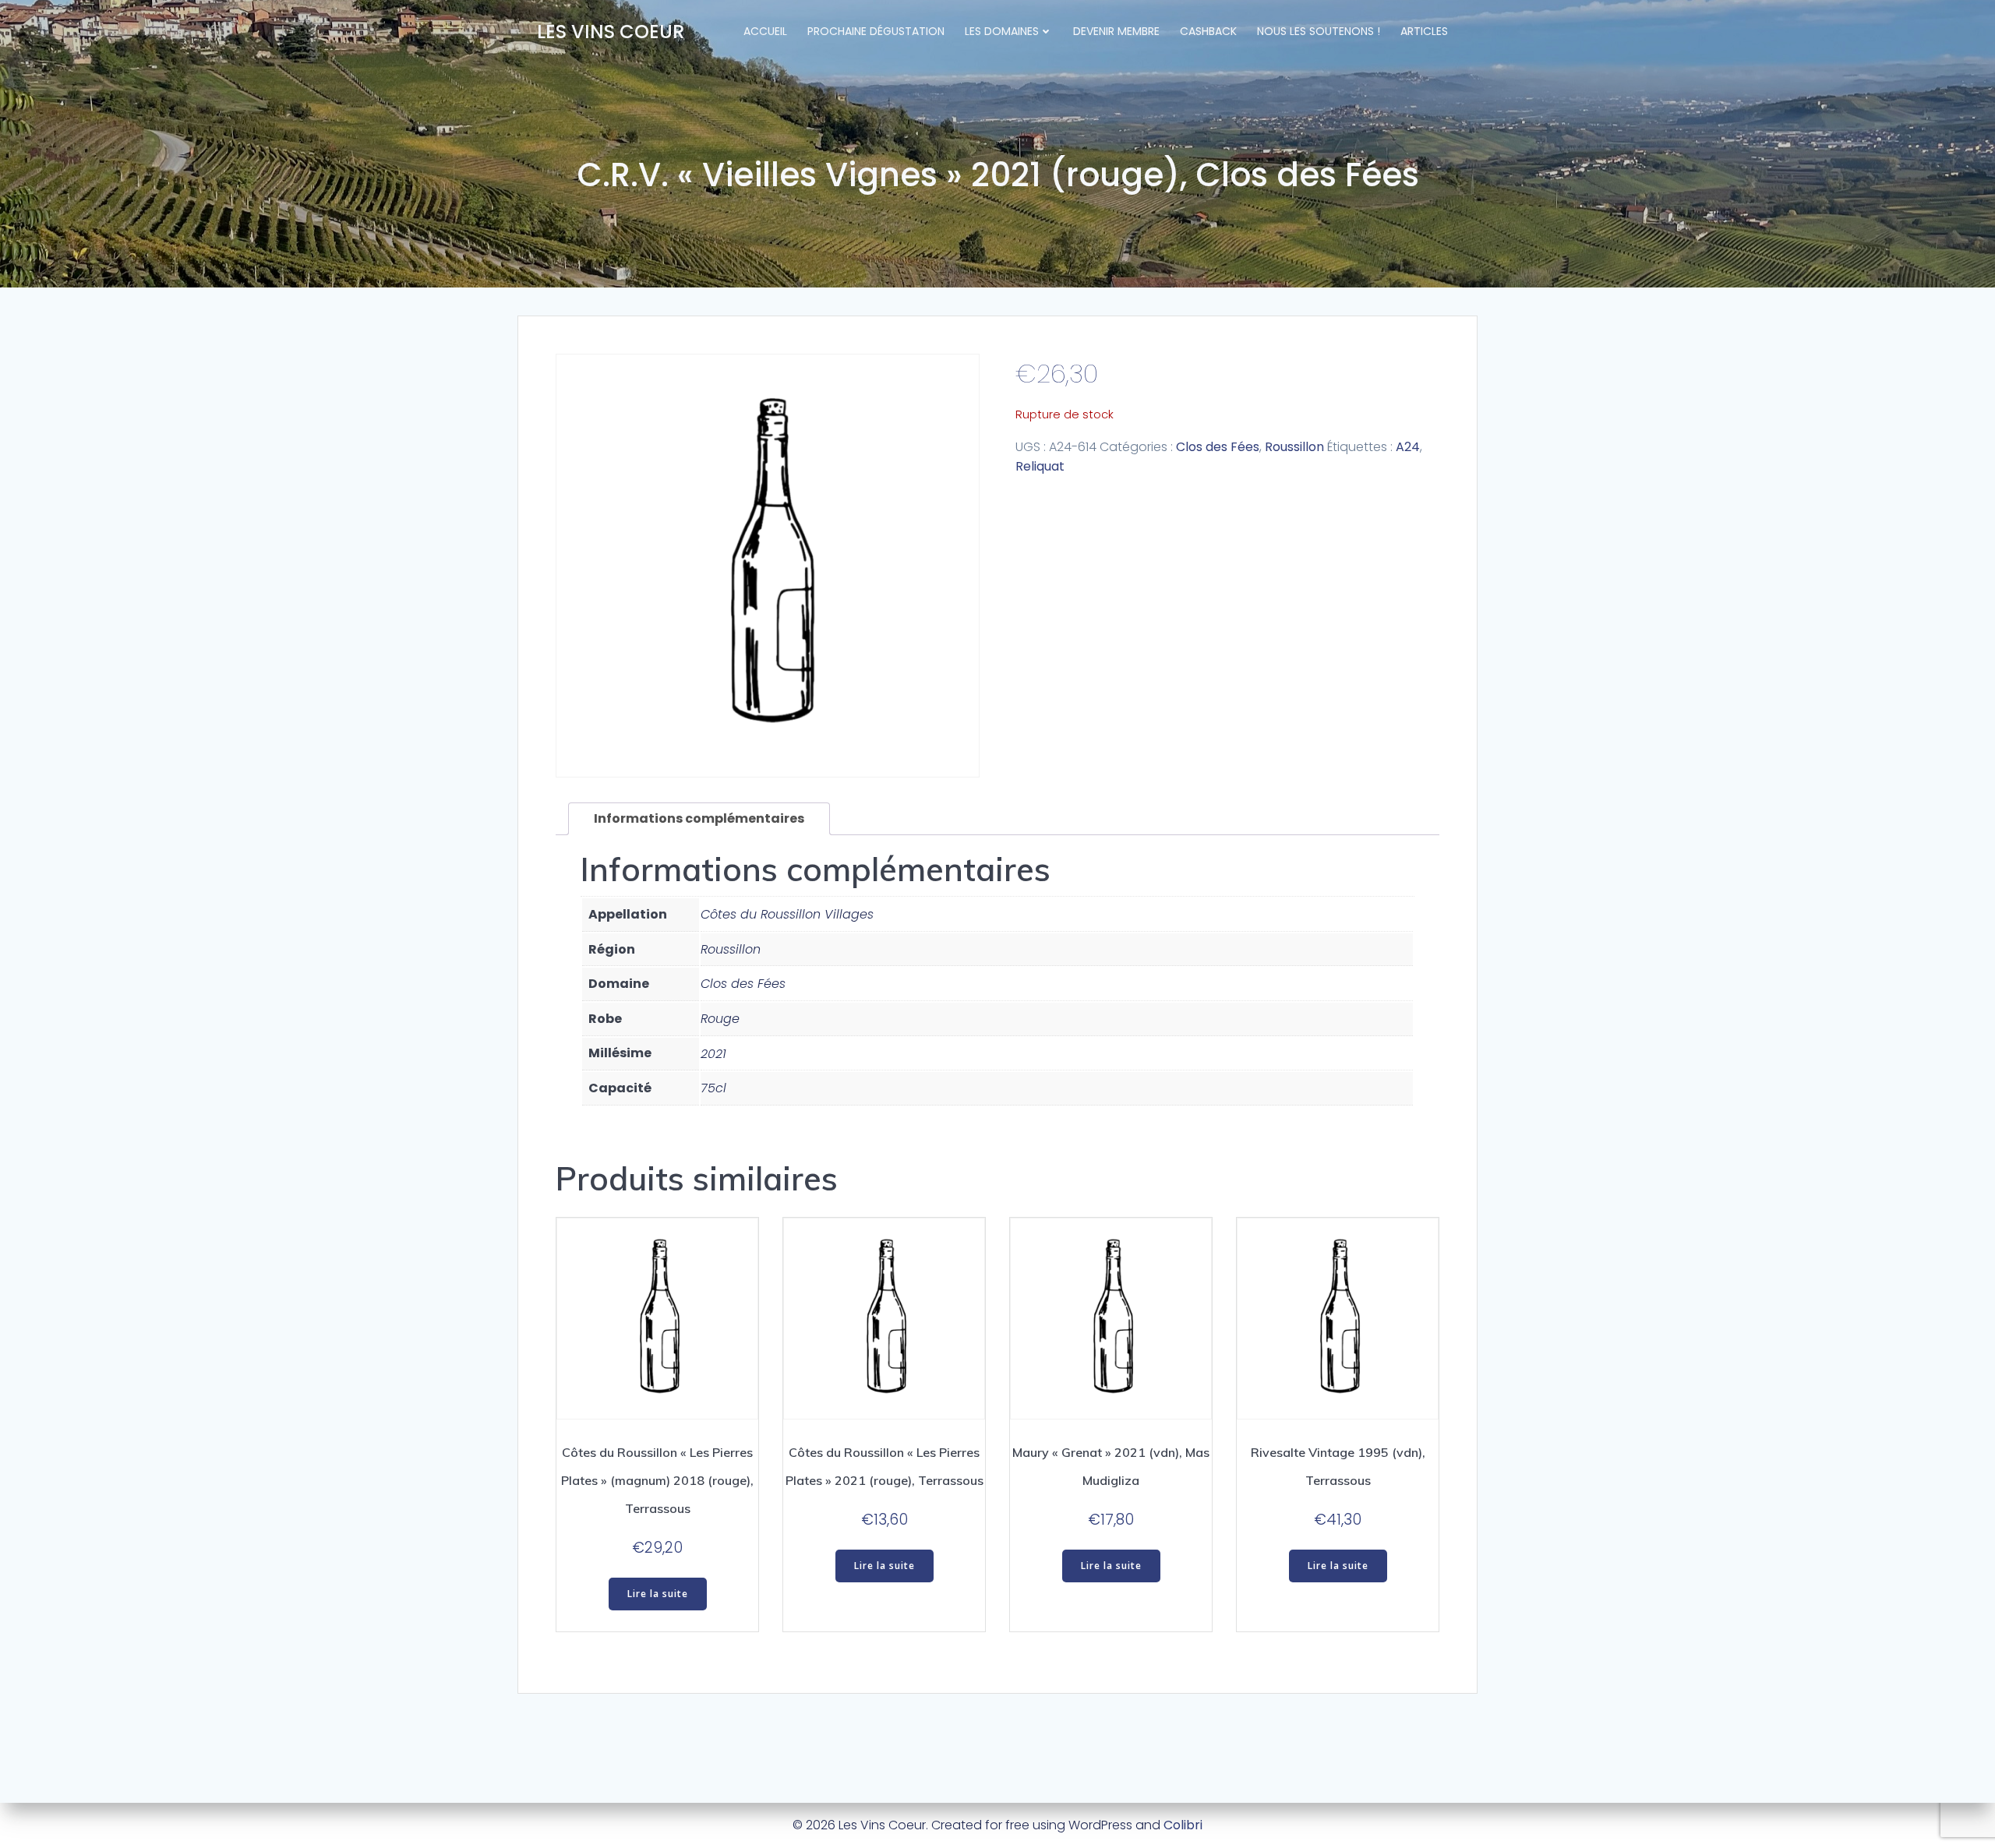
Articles (1424, 31)
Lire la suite (658, 1594)
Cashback (1208, 31)
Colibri (1183, 1825)
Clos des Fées (1218, 447)
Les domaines (1002, 31)
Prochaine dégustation (876, 31)
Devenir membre (1116, 31)
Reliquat (1040, 466)
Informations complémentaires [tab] (699, 818)
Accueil (765, 31)
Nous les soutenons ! (1319, 31)
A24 (1408, 447)
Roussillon (1294, 447)
